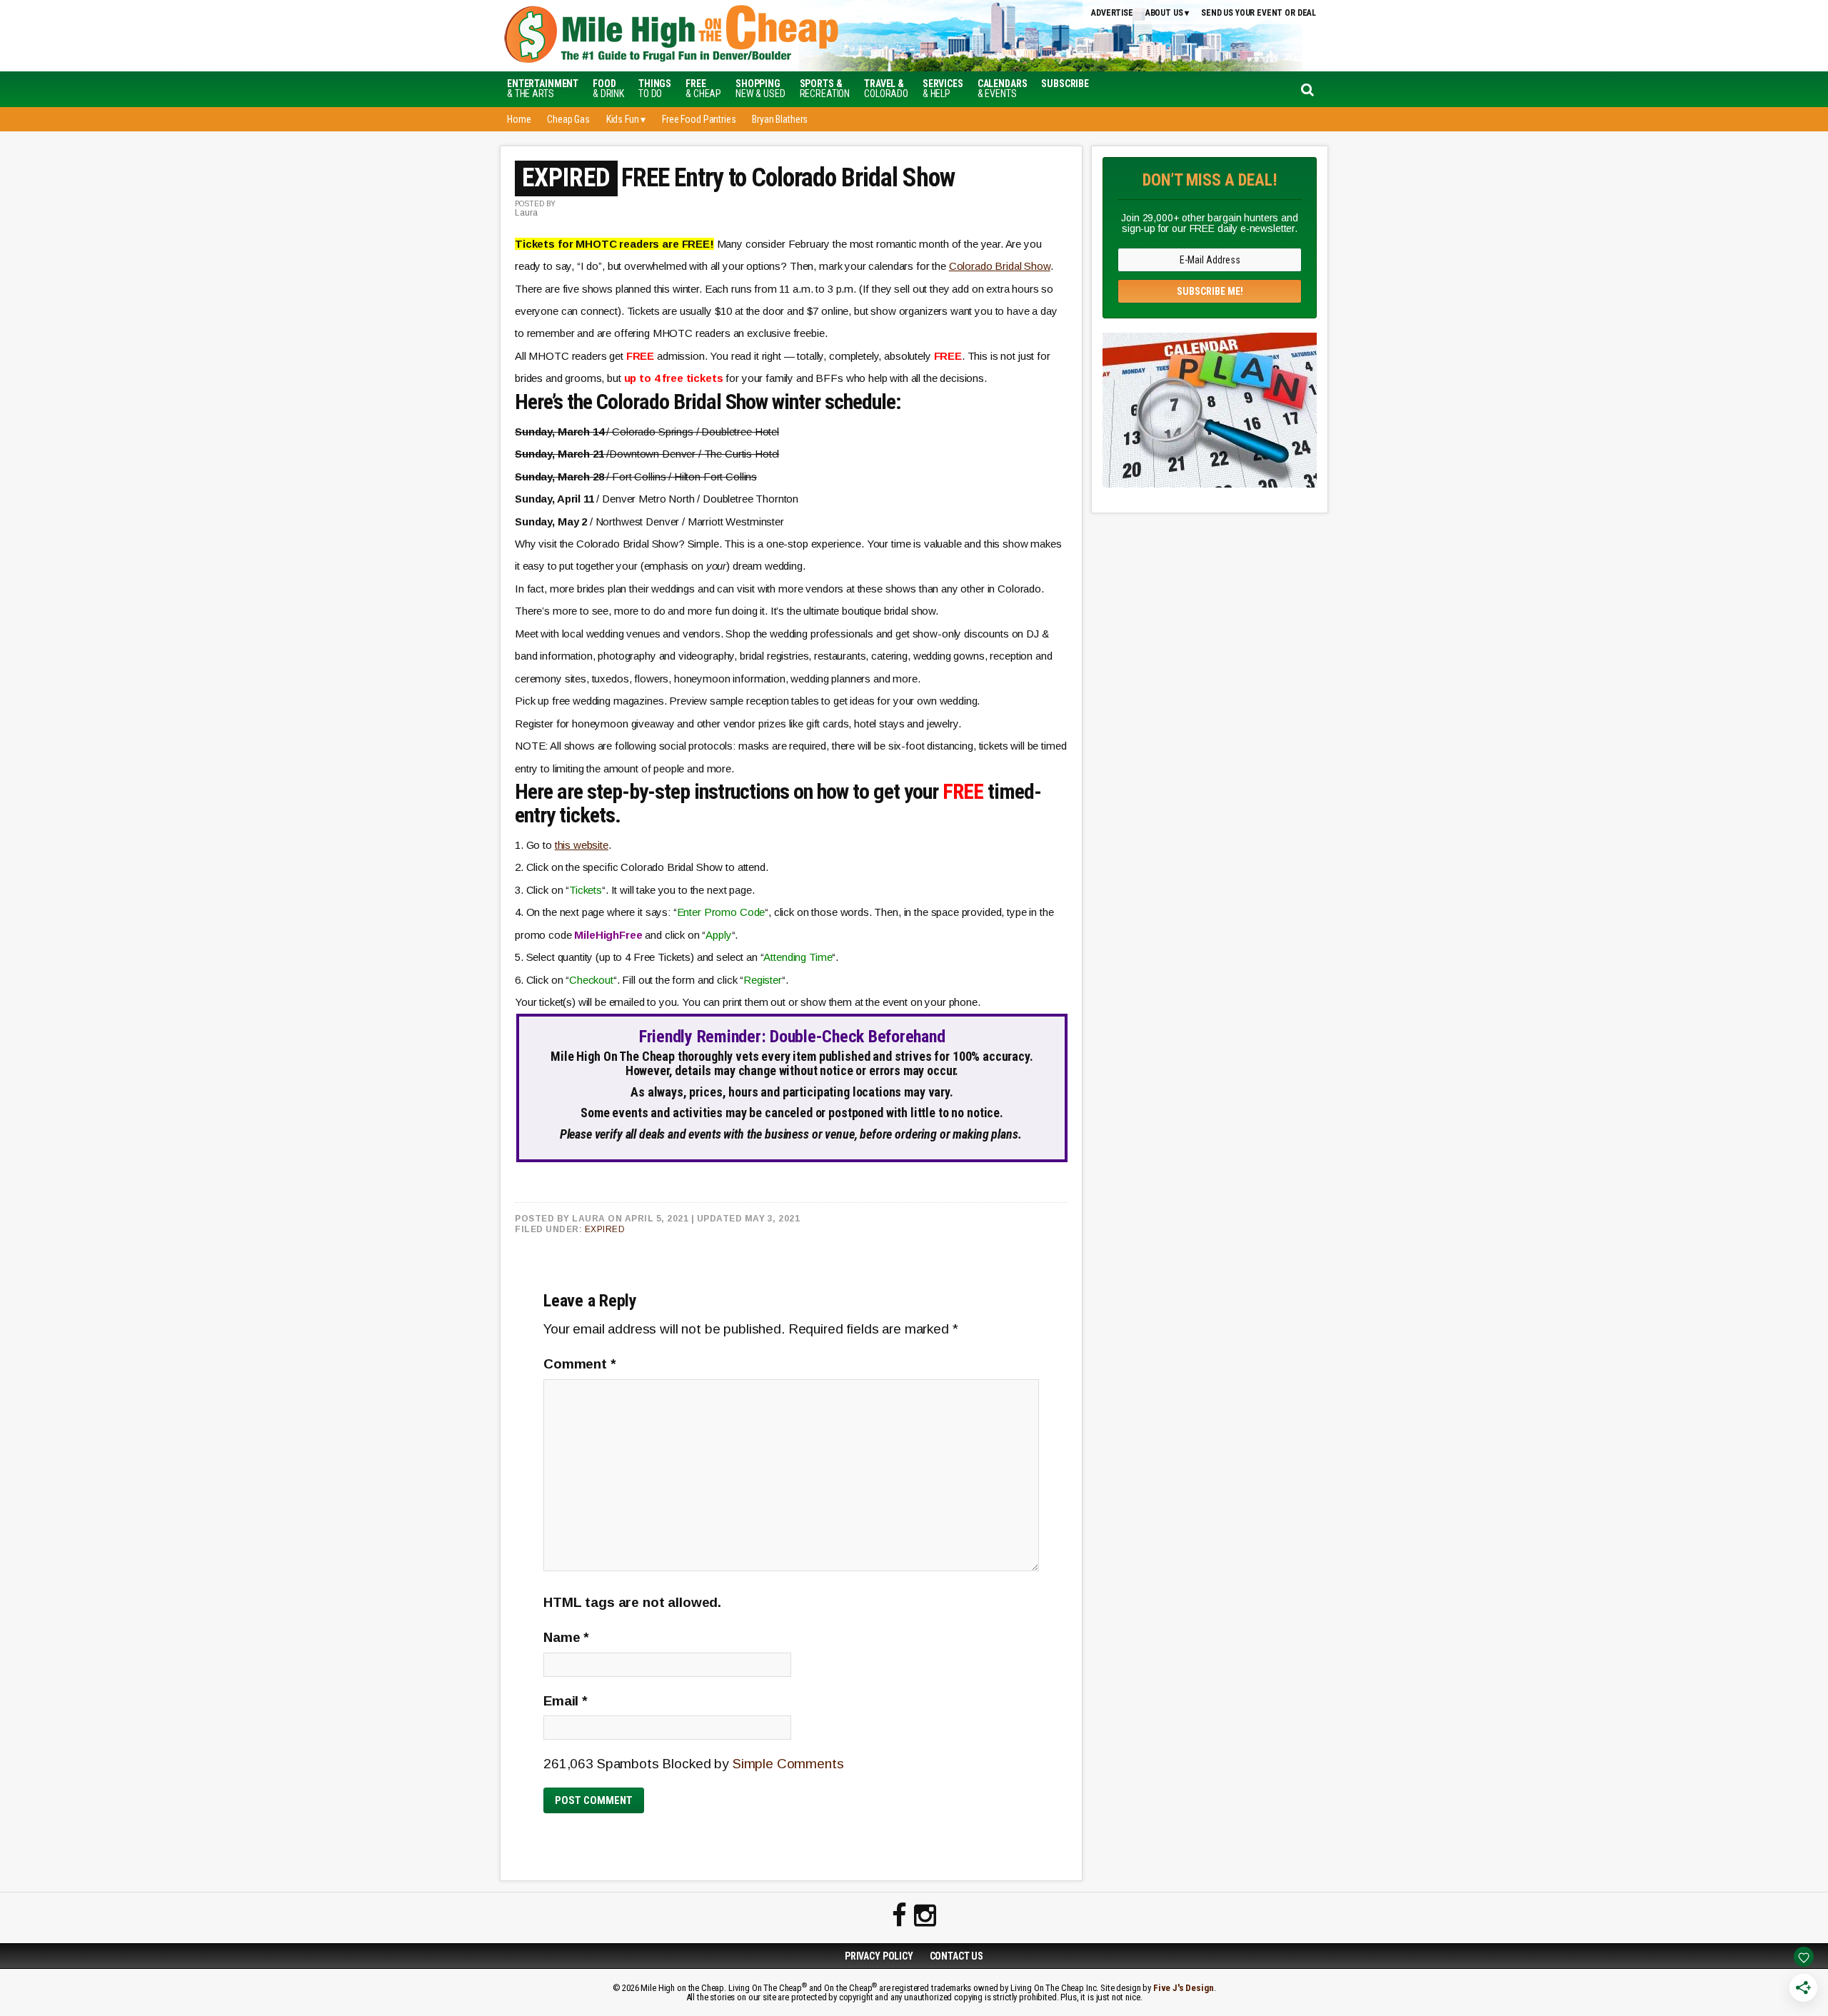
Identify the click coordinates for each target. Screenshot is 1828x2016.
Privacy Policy (879, 1956)
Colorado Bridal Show (1000, 266)
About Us (1164, 13)
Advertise (1112, 13)
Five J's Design (1184, 1988)
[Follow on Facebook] (899, 1916)
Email (566, 1701)
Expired (605, 1229)
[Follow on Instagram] (925, 1916)
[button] (1065, 84)
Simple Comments (788, 1764)
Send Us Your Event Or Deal (1259, 13)
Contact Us (957, 1956)
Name (566, 1637)
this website (582, 845)
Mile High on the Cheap (739, 36)
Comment (580, 1364)
